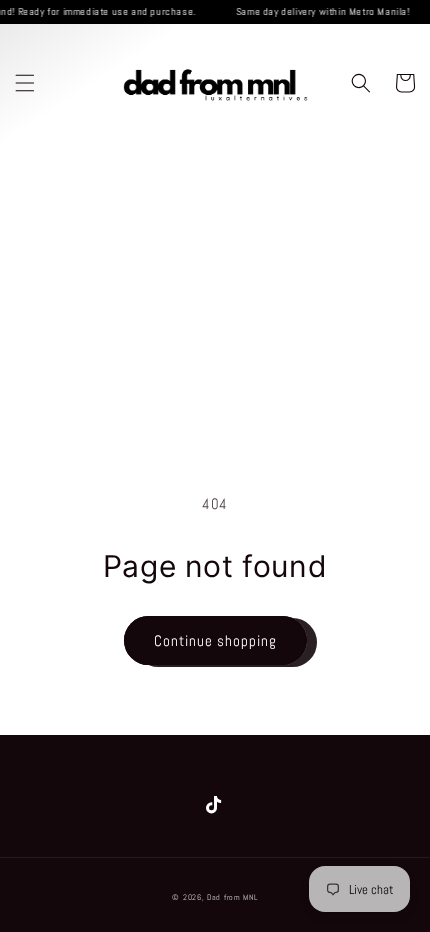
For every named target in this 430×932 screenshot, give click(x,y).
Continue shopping (215, 640)
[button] (25, 83)
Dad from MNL (232, 897)
